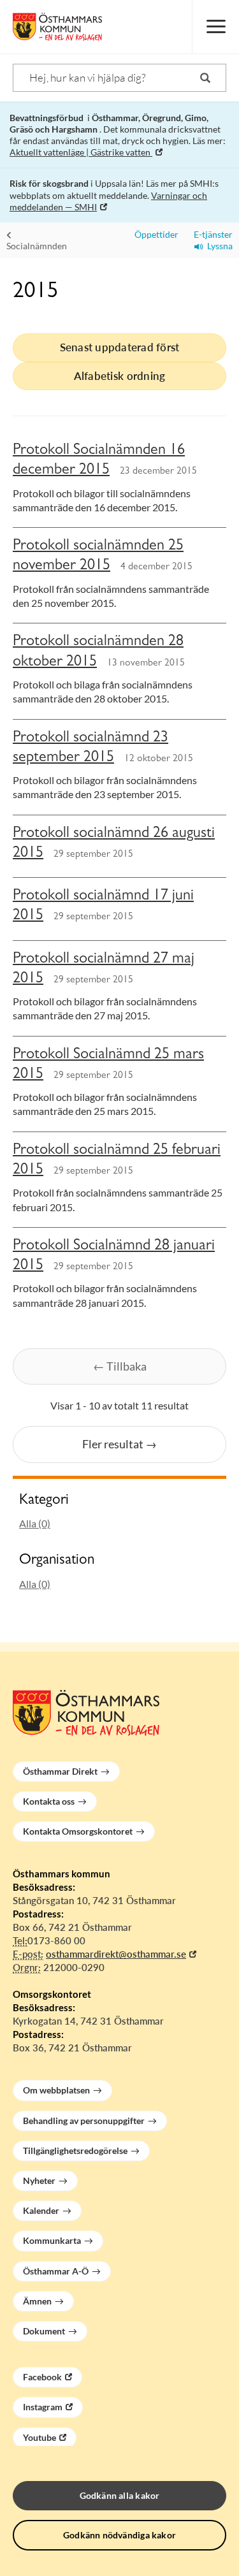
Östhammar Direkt (60, 1771)
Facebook (42, 2377)
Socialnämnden (37, 246)
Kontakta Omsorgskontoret (78, 1831)
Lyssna (218, 246)
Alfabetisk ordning (120, 376)
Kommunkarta (52, 2240)
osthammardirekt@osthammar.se (116, 1954)
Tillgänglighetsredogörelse (75, 2150)
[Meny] (215, 27)
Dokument (44, 2331)
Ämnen (37, 2301)
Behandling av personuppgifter (84, 2121)
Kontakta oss (49, 1801)
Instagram (43, 2407)
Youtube (40, 2437)
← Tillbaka (120, 1366)
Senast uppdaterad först (120, 347)
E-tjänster (210, 234)
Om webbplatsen (56, 2090)
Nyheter (39, 2180)
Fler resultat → (119, 1444)
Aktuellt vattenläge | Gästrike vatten (81, 152)
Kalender (41, 2210)
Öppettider (155, 234)
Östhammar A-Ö (56, 2271)
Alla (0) (35, 1523)
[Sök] (205, 78)
